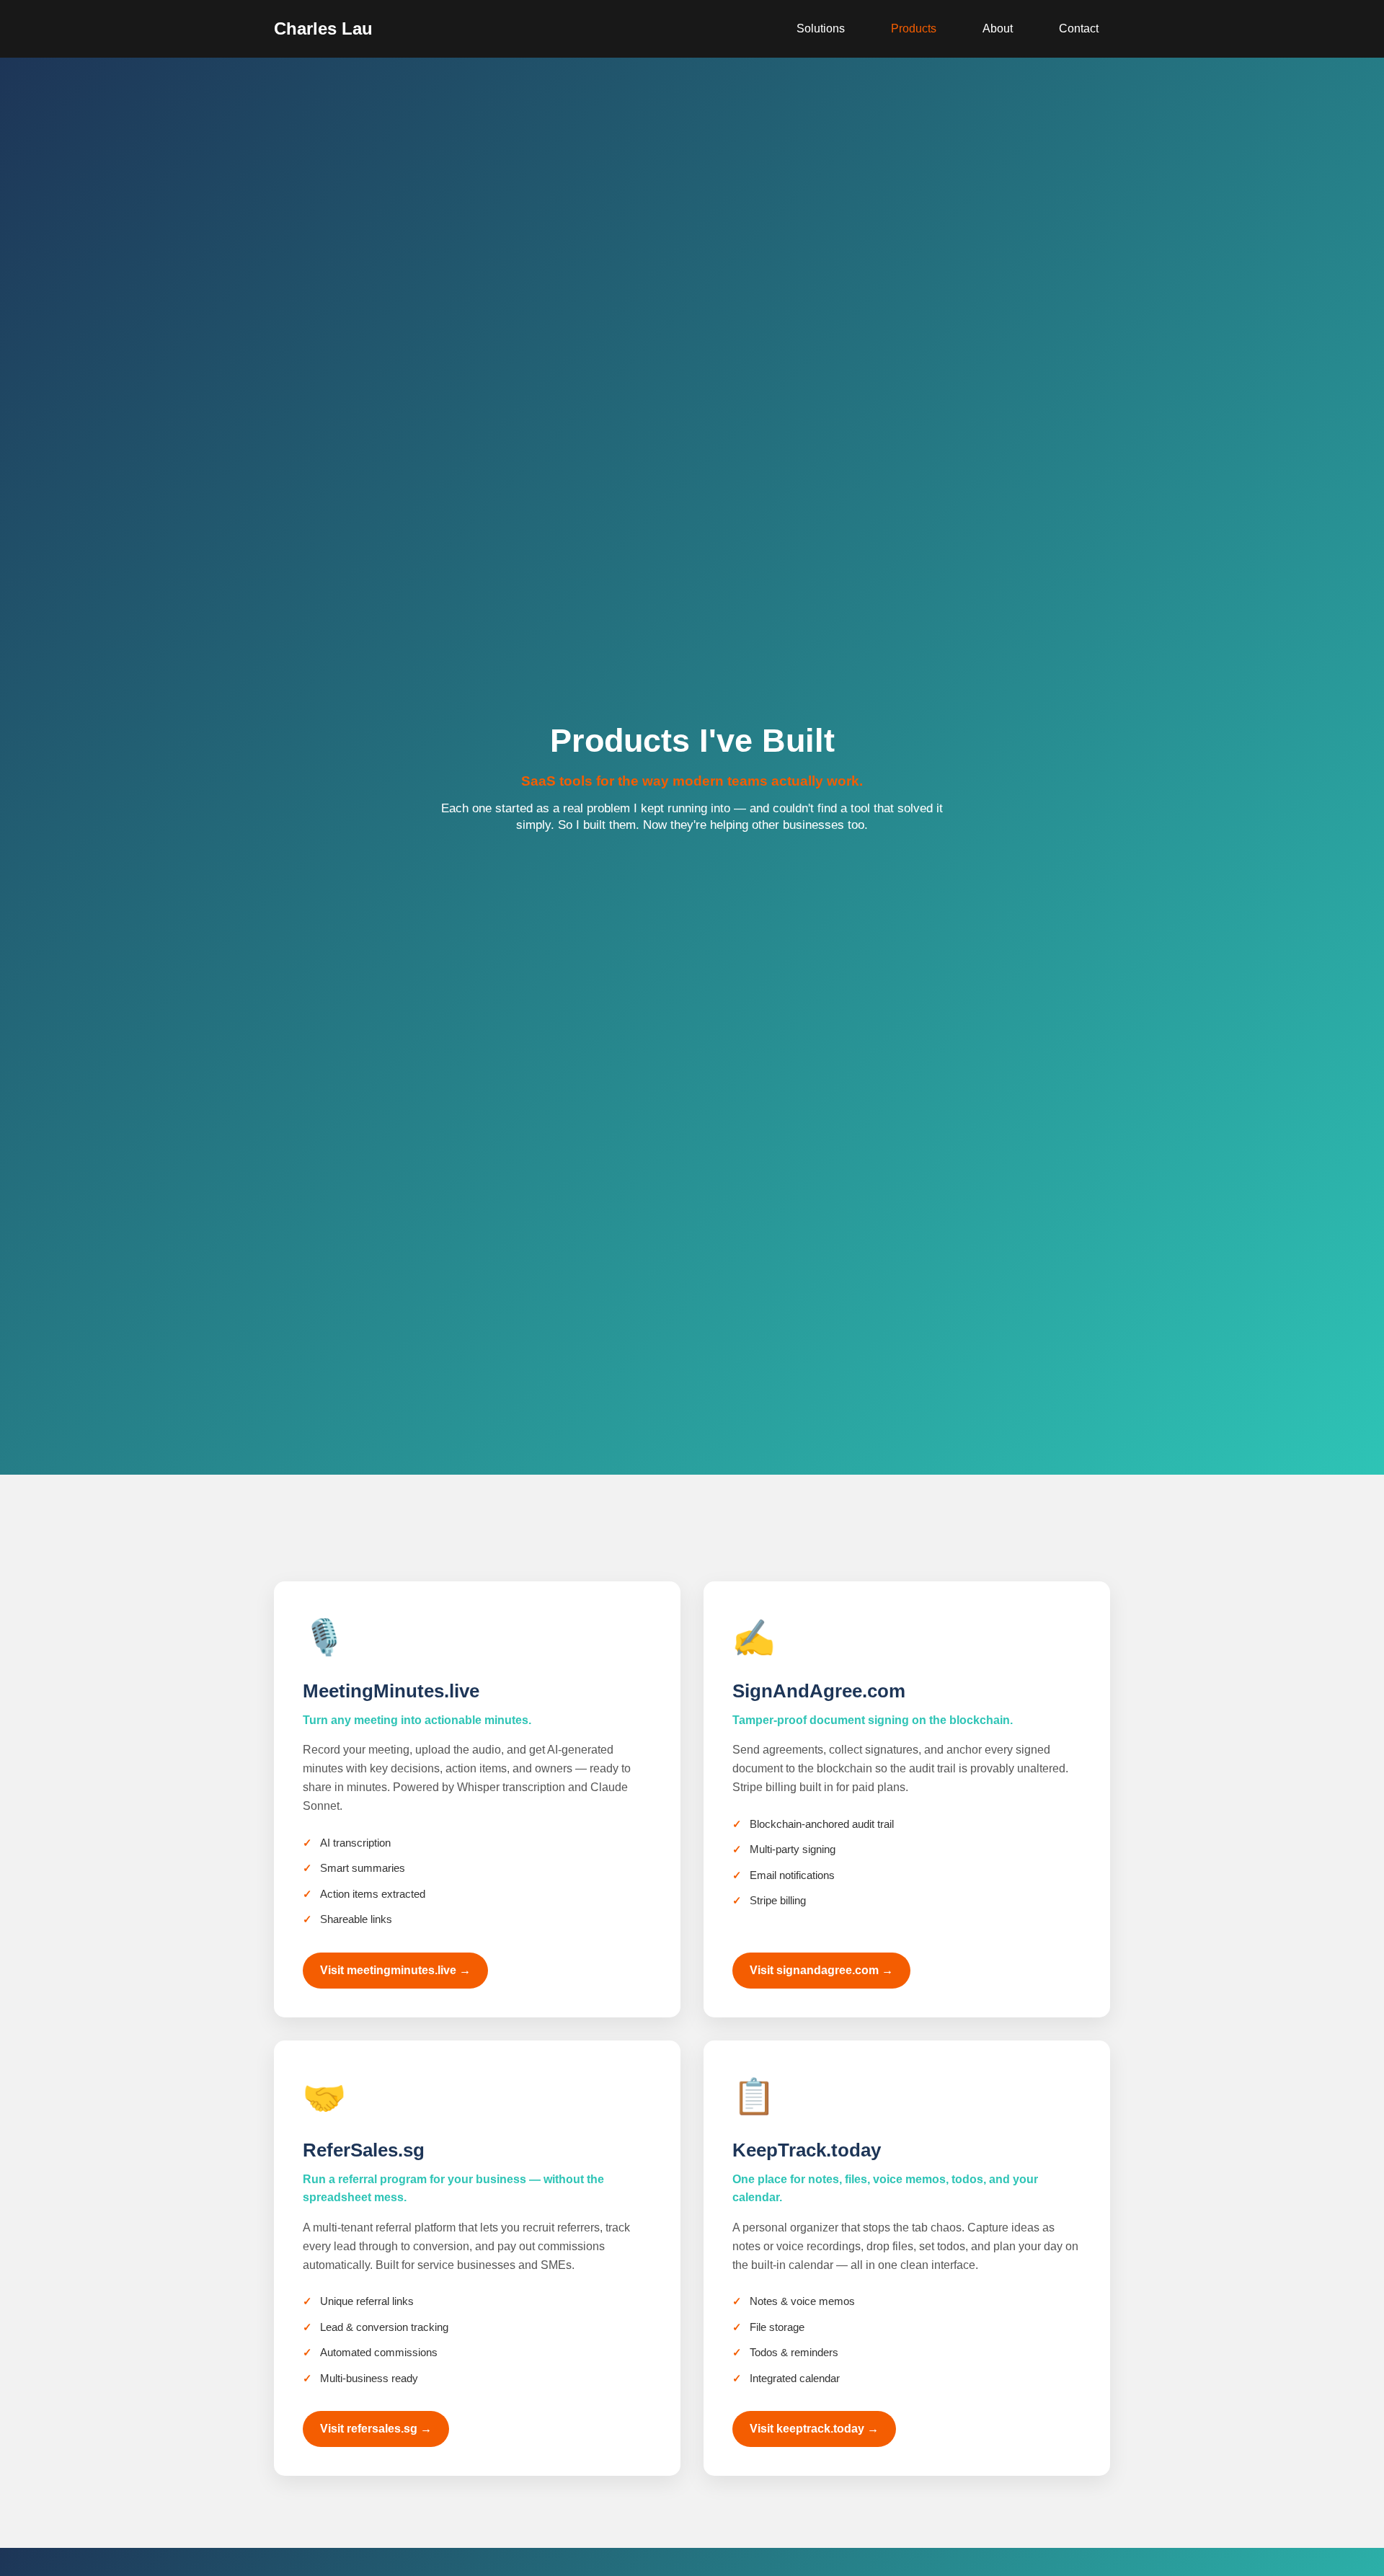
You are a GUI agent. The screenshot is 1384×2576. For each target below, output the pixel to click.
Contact (1079, 28)
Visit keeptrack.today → (814, 2429)
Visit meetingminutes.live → (395, 1970)
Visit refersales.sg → (376, 2429)
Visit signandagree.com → (821, 1970)
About (998, 28)
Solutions (821, 28)
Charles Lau (323, 28)
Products (914, 28)
